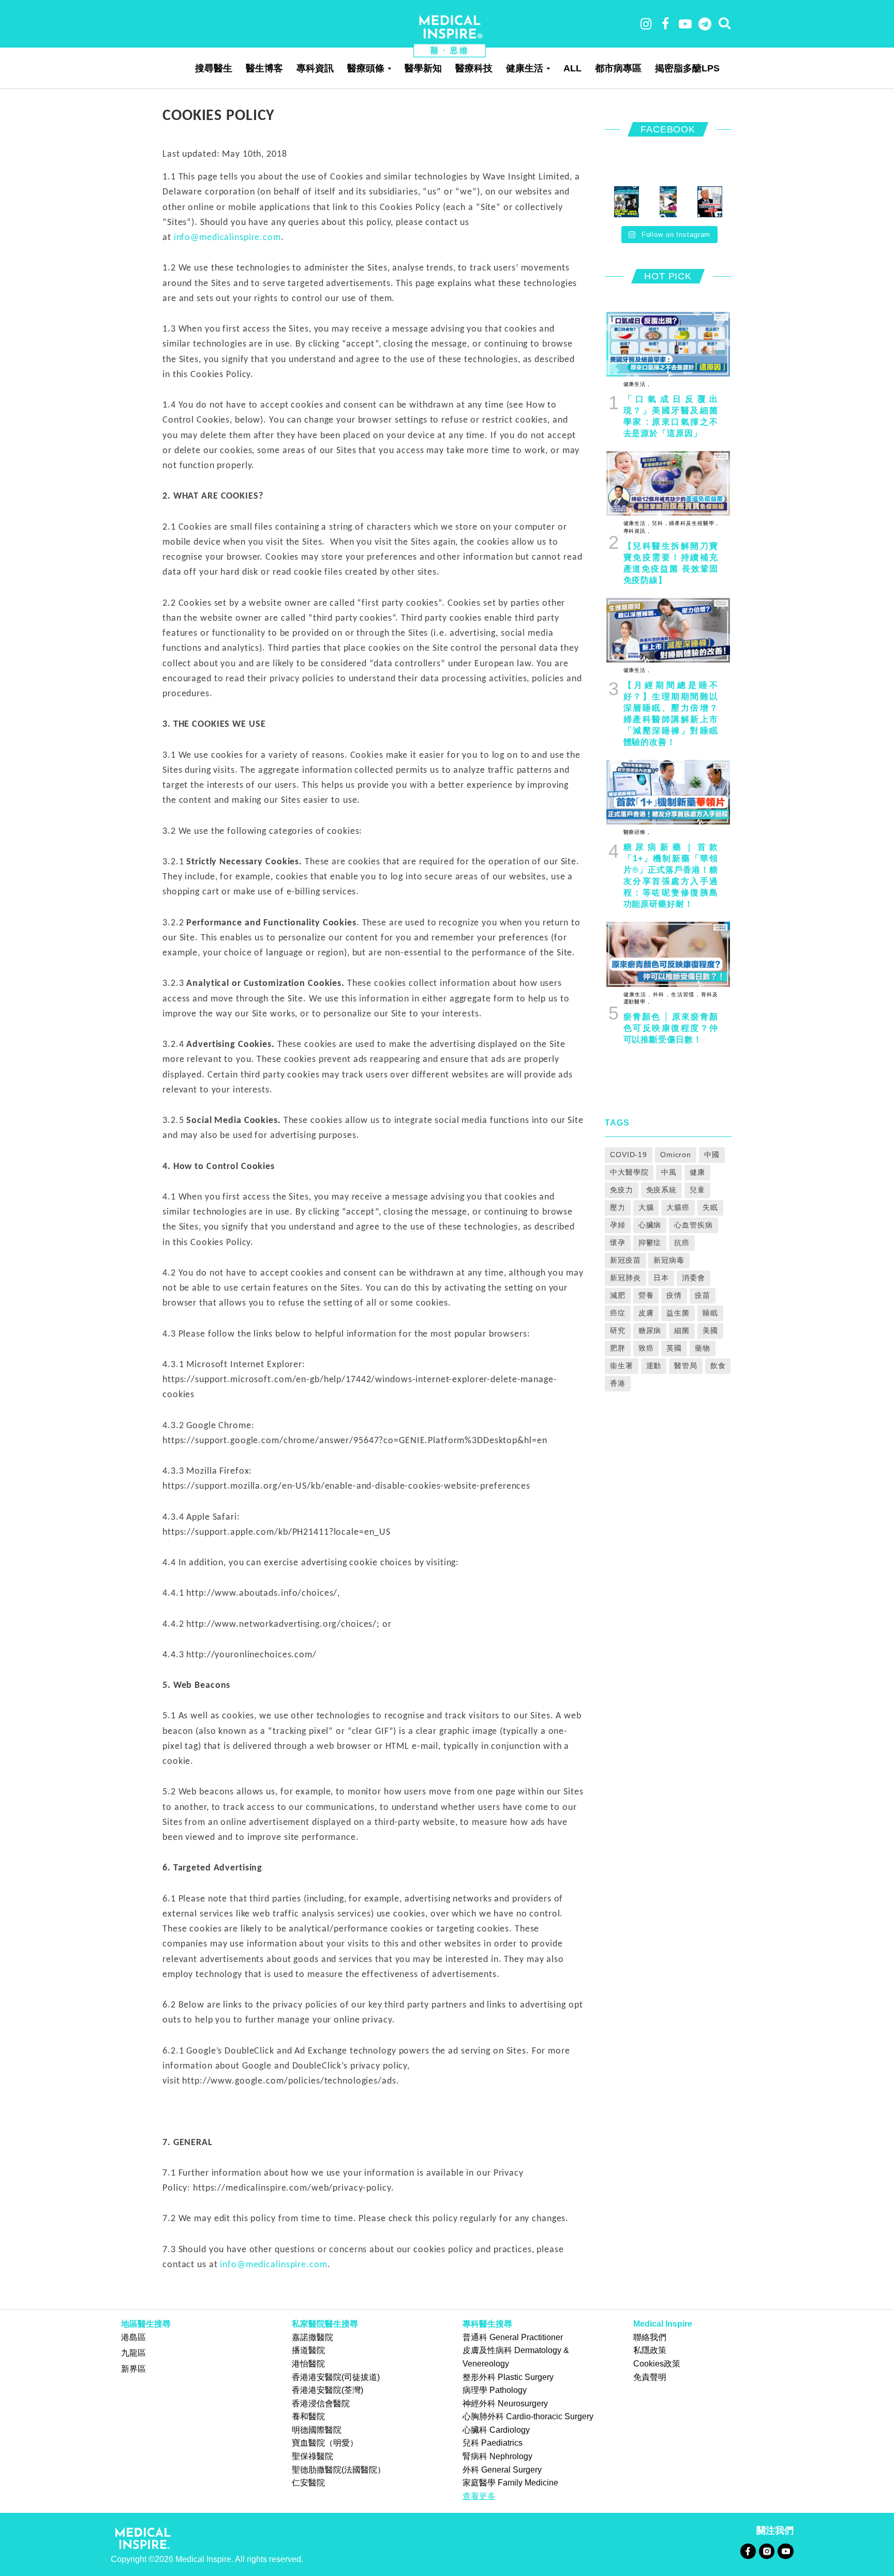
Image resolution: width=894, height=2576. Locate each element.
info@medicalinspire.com (227, 238)
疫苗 (703, 1295)
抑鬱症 (650, 1242)
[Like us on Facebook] (748, 2551)
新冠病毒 (669, 1260)
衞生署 (622, 1366)
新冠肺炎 (625, 1278)
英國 (674, 1348)
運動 (654, 1366)
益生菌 (678, 1313)
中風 (669, 1172)
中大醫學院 (629, 1172)
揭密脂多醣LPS (687, 68)
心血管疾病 (693, 1225)
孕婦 (618, 1225)
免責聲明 (650, 2377)
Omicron (676, 1155)
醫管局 (686, 1366)
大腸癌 (678, 1207)
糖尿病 (650, 1330)
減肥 (618, 1295)
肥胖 (618, 1348)
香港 (618, 1383)
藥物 (703, 1348)
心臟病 (650, 1225)
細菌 (682, 1330)
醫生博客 (264, 68)
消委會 (694, 1278)
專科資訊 (315, 68)
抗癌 (682, 1242)
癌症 (618, 1313)
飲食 (718, 1366)
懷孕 (618, 1242)
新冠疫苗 (625, 1260)
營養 (646, 1295)
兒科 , (658, 523)
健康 (697, 1172)
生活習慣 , (684, 994)
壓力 (618, 1207)
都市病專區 (618, 68)
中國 (712, 1155)
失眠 (710, 1207)
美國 (710, 1330)
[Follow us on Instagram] (766, 2551)
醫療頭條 (366, 68)
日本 (661, 1278)
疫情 (674, 1295)
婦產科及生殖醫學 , (692, 523)
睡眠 (710, 1313)
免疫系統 (662, 1190)
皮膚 (646, 1313)
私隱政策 (650, 2350)
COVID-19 (629, 1155)
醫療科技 (474, 68)
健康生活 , (637, 384)
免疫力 (622, 1190)
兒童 (697, 1190)
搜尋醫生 (214, 68)
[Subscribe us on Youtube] (785, 2551)
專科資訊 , (637, 531)
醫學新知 (423, 68)
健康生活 (525, 68)
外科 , (660, 994)
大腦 (646, 1207)
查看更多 (479, 2496)
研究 (618, 1330)
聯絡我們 (650, 2337)
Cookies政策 (657, 2364)
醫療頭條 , (637, 832)
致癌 (646, 1348)
